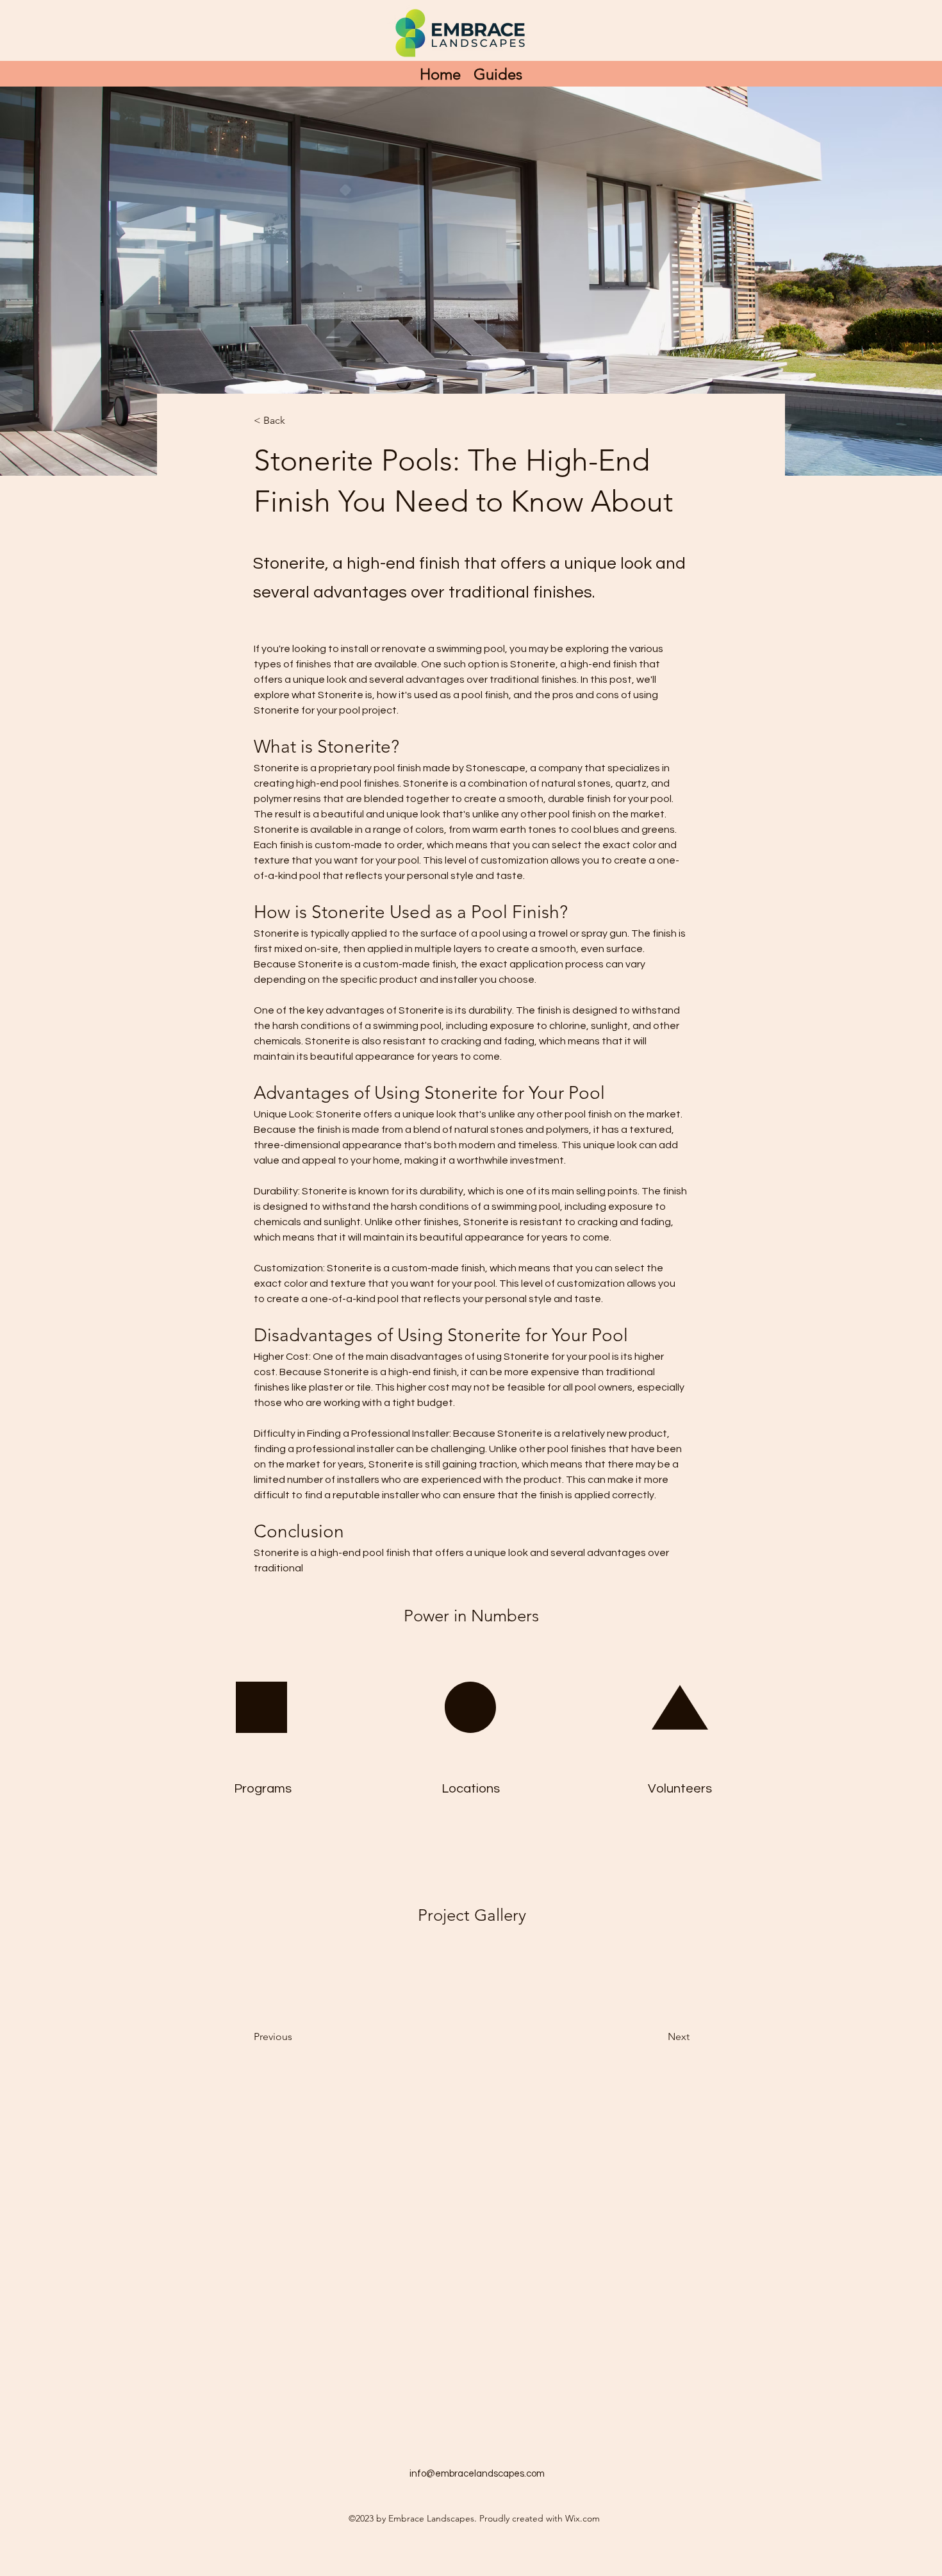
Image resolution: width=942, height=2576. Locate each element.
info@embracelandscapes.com (477, 2474)
